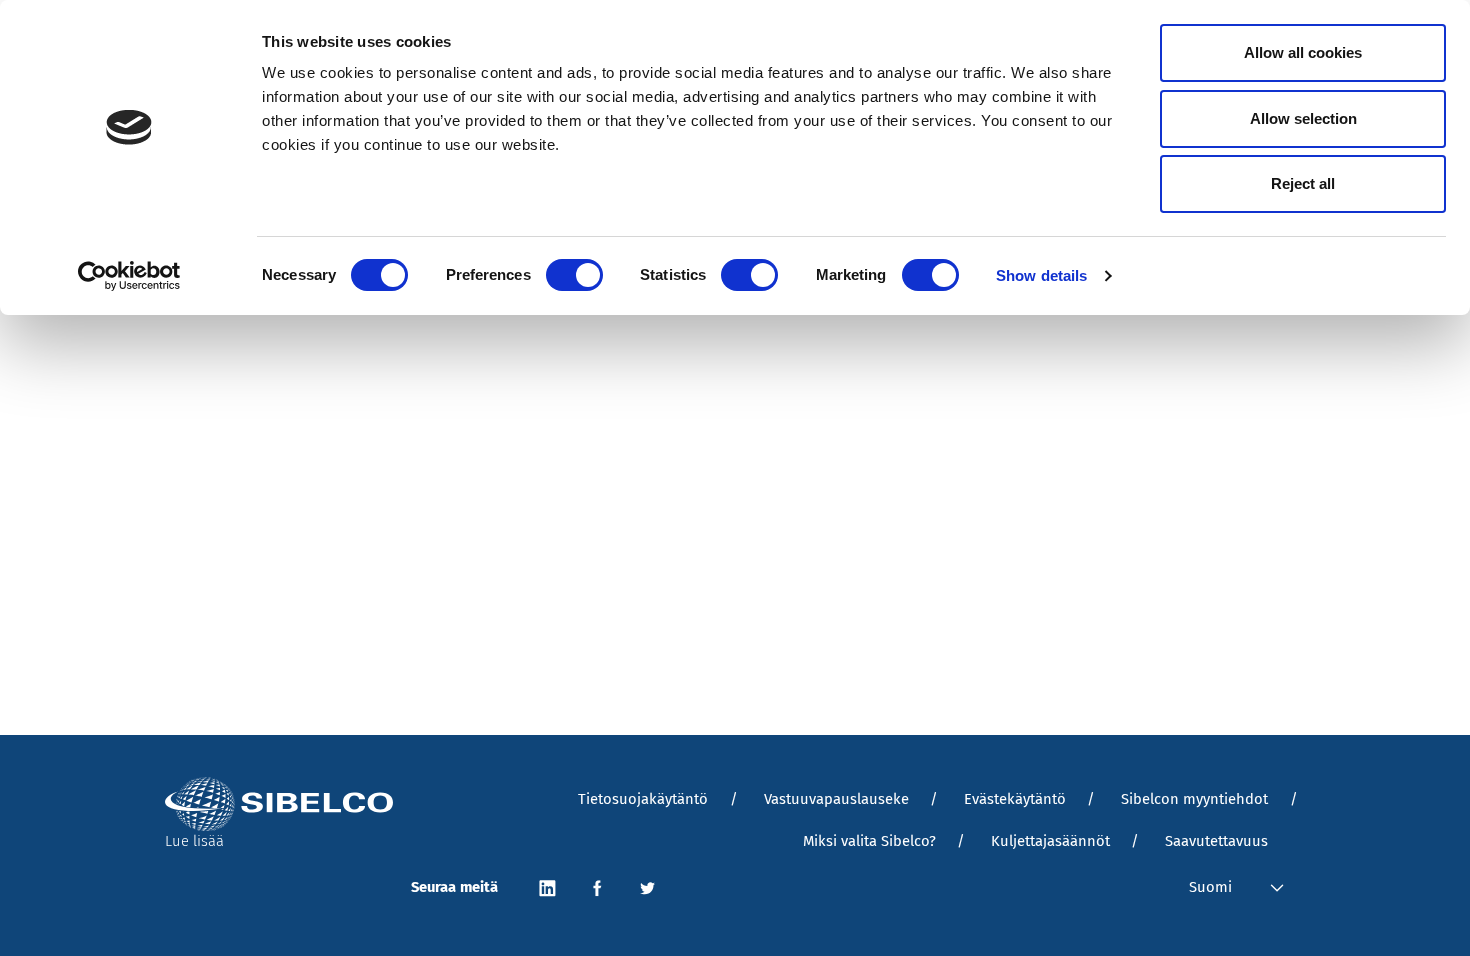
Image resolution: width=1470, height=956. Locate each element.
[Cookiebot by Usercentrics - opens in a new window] (129, 276)
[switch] (574, 275)
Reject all (1303, 183)
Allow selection (1303, 118)
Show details (1041, 275)
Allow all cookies (1303, 52)
